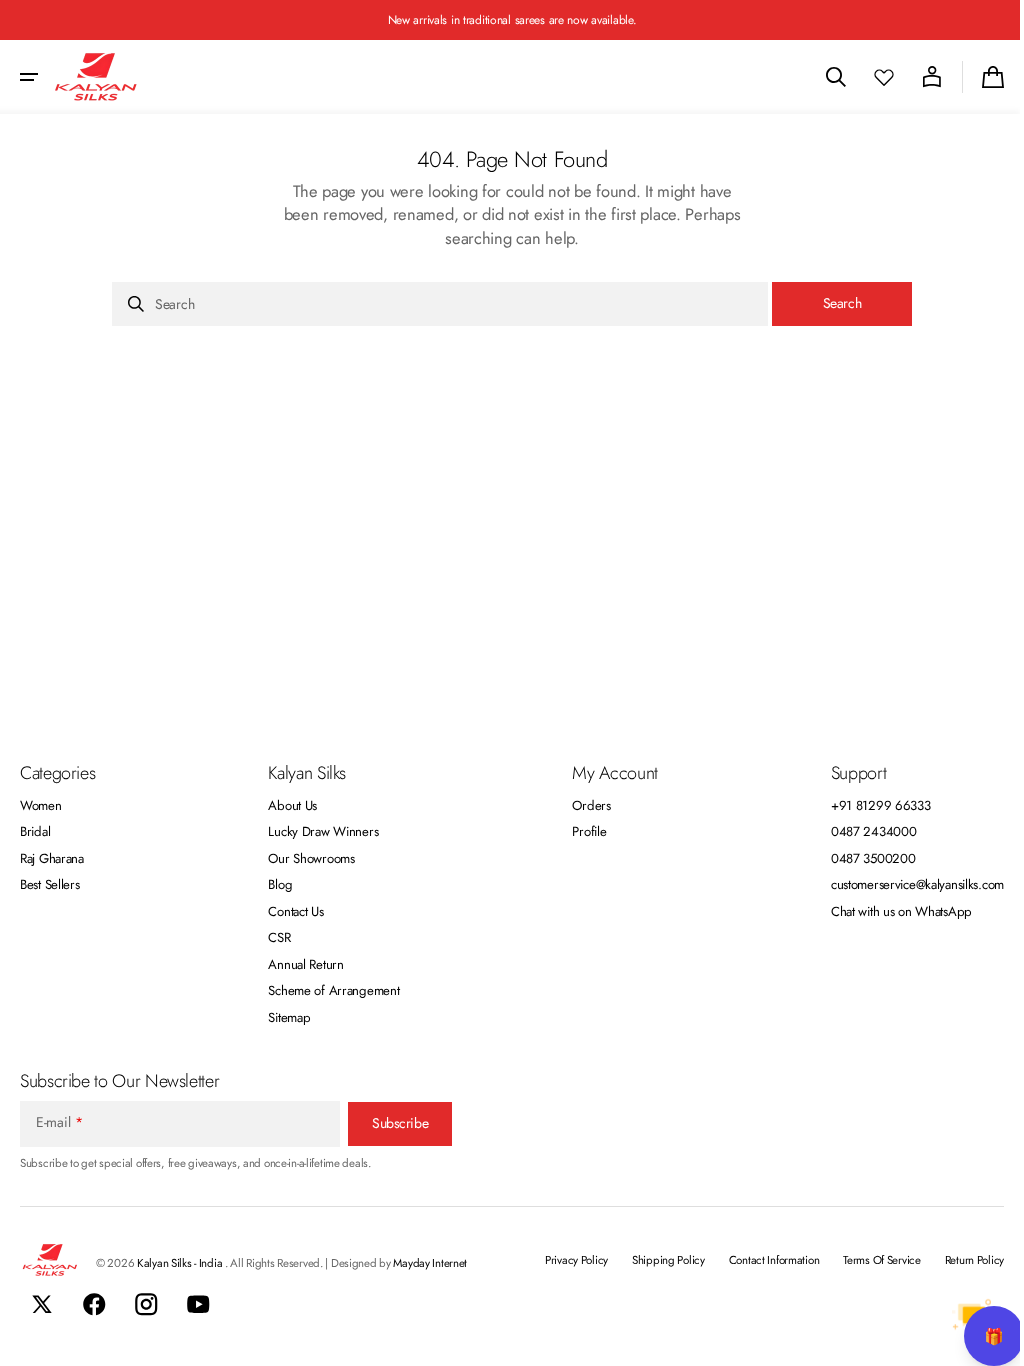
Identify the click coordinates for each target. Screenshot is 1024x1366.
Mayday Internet (430, 1263)
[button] (29, 77)
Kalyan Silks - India (181, 1263)
